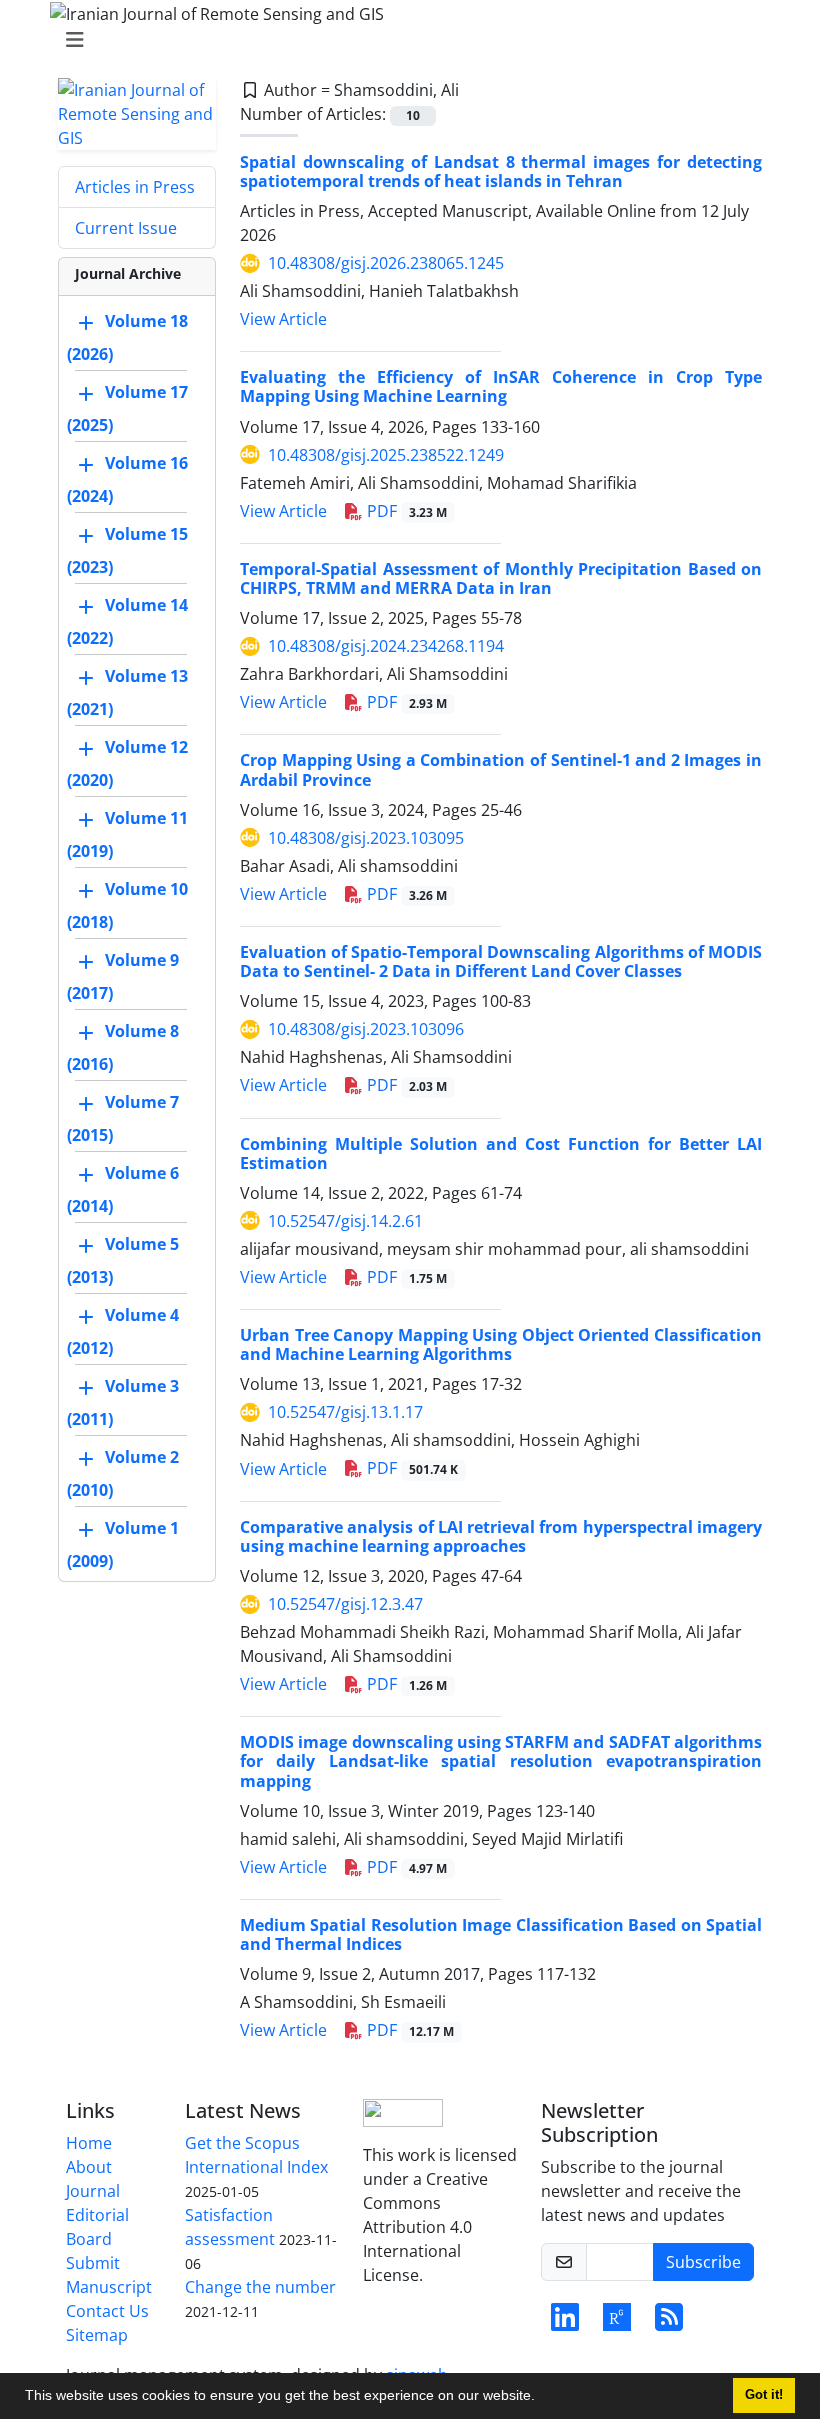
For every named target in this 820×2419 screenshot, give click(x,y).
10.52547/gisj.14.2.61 (345, 1221)
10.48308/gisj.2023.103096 (366, 1029)
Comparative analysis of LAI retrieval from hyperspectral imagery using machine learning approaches (501, 1536)
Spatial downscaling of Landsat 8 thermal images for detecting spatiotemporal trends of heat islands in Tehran (501, 171)
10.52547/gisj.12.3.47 (345, 1604)
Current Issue (126, 228)
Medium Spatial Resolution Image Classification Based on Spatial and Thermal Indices (501, 1934)
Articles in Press (135, 187)
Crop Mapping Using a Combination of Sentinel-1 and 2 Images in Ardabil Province (501, 769)
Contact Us (107, 2311)
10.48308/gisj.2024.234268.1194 (386, 646)
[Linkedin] (565, 2323)
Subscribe (703, 2262)
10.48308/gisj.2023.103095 (366, 838)
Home (89, 2143)
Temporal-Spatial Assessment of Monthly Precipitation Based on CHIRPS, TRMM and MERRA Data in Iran (501, 578)
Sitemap (97, 2335)
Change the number (260, 2287)
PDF (405, 511)
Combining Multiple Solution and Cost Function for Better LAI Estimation (501, 1153)
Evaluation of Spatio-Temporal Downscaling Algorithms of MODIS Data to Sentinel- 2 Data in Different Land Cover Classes (501, 961)
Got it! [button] (764, 2395)
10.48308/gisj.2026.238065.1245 (386, 263)
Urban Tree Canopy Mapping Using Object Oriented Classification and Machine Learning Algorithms (501, 1344)
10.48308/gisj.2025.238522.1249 (386, 455)
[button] (542, 2398)
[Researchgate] (617, 2323)
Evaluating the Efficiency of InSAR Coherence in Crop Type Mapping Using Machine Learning (501, 386)
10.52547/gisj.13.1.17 (345, 1412)
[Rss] (669, 2323)
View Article (283, 319)
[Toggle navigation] (404, 40)
